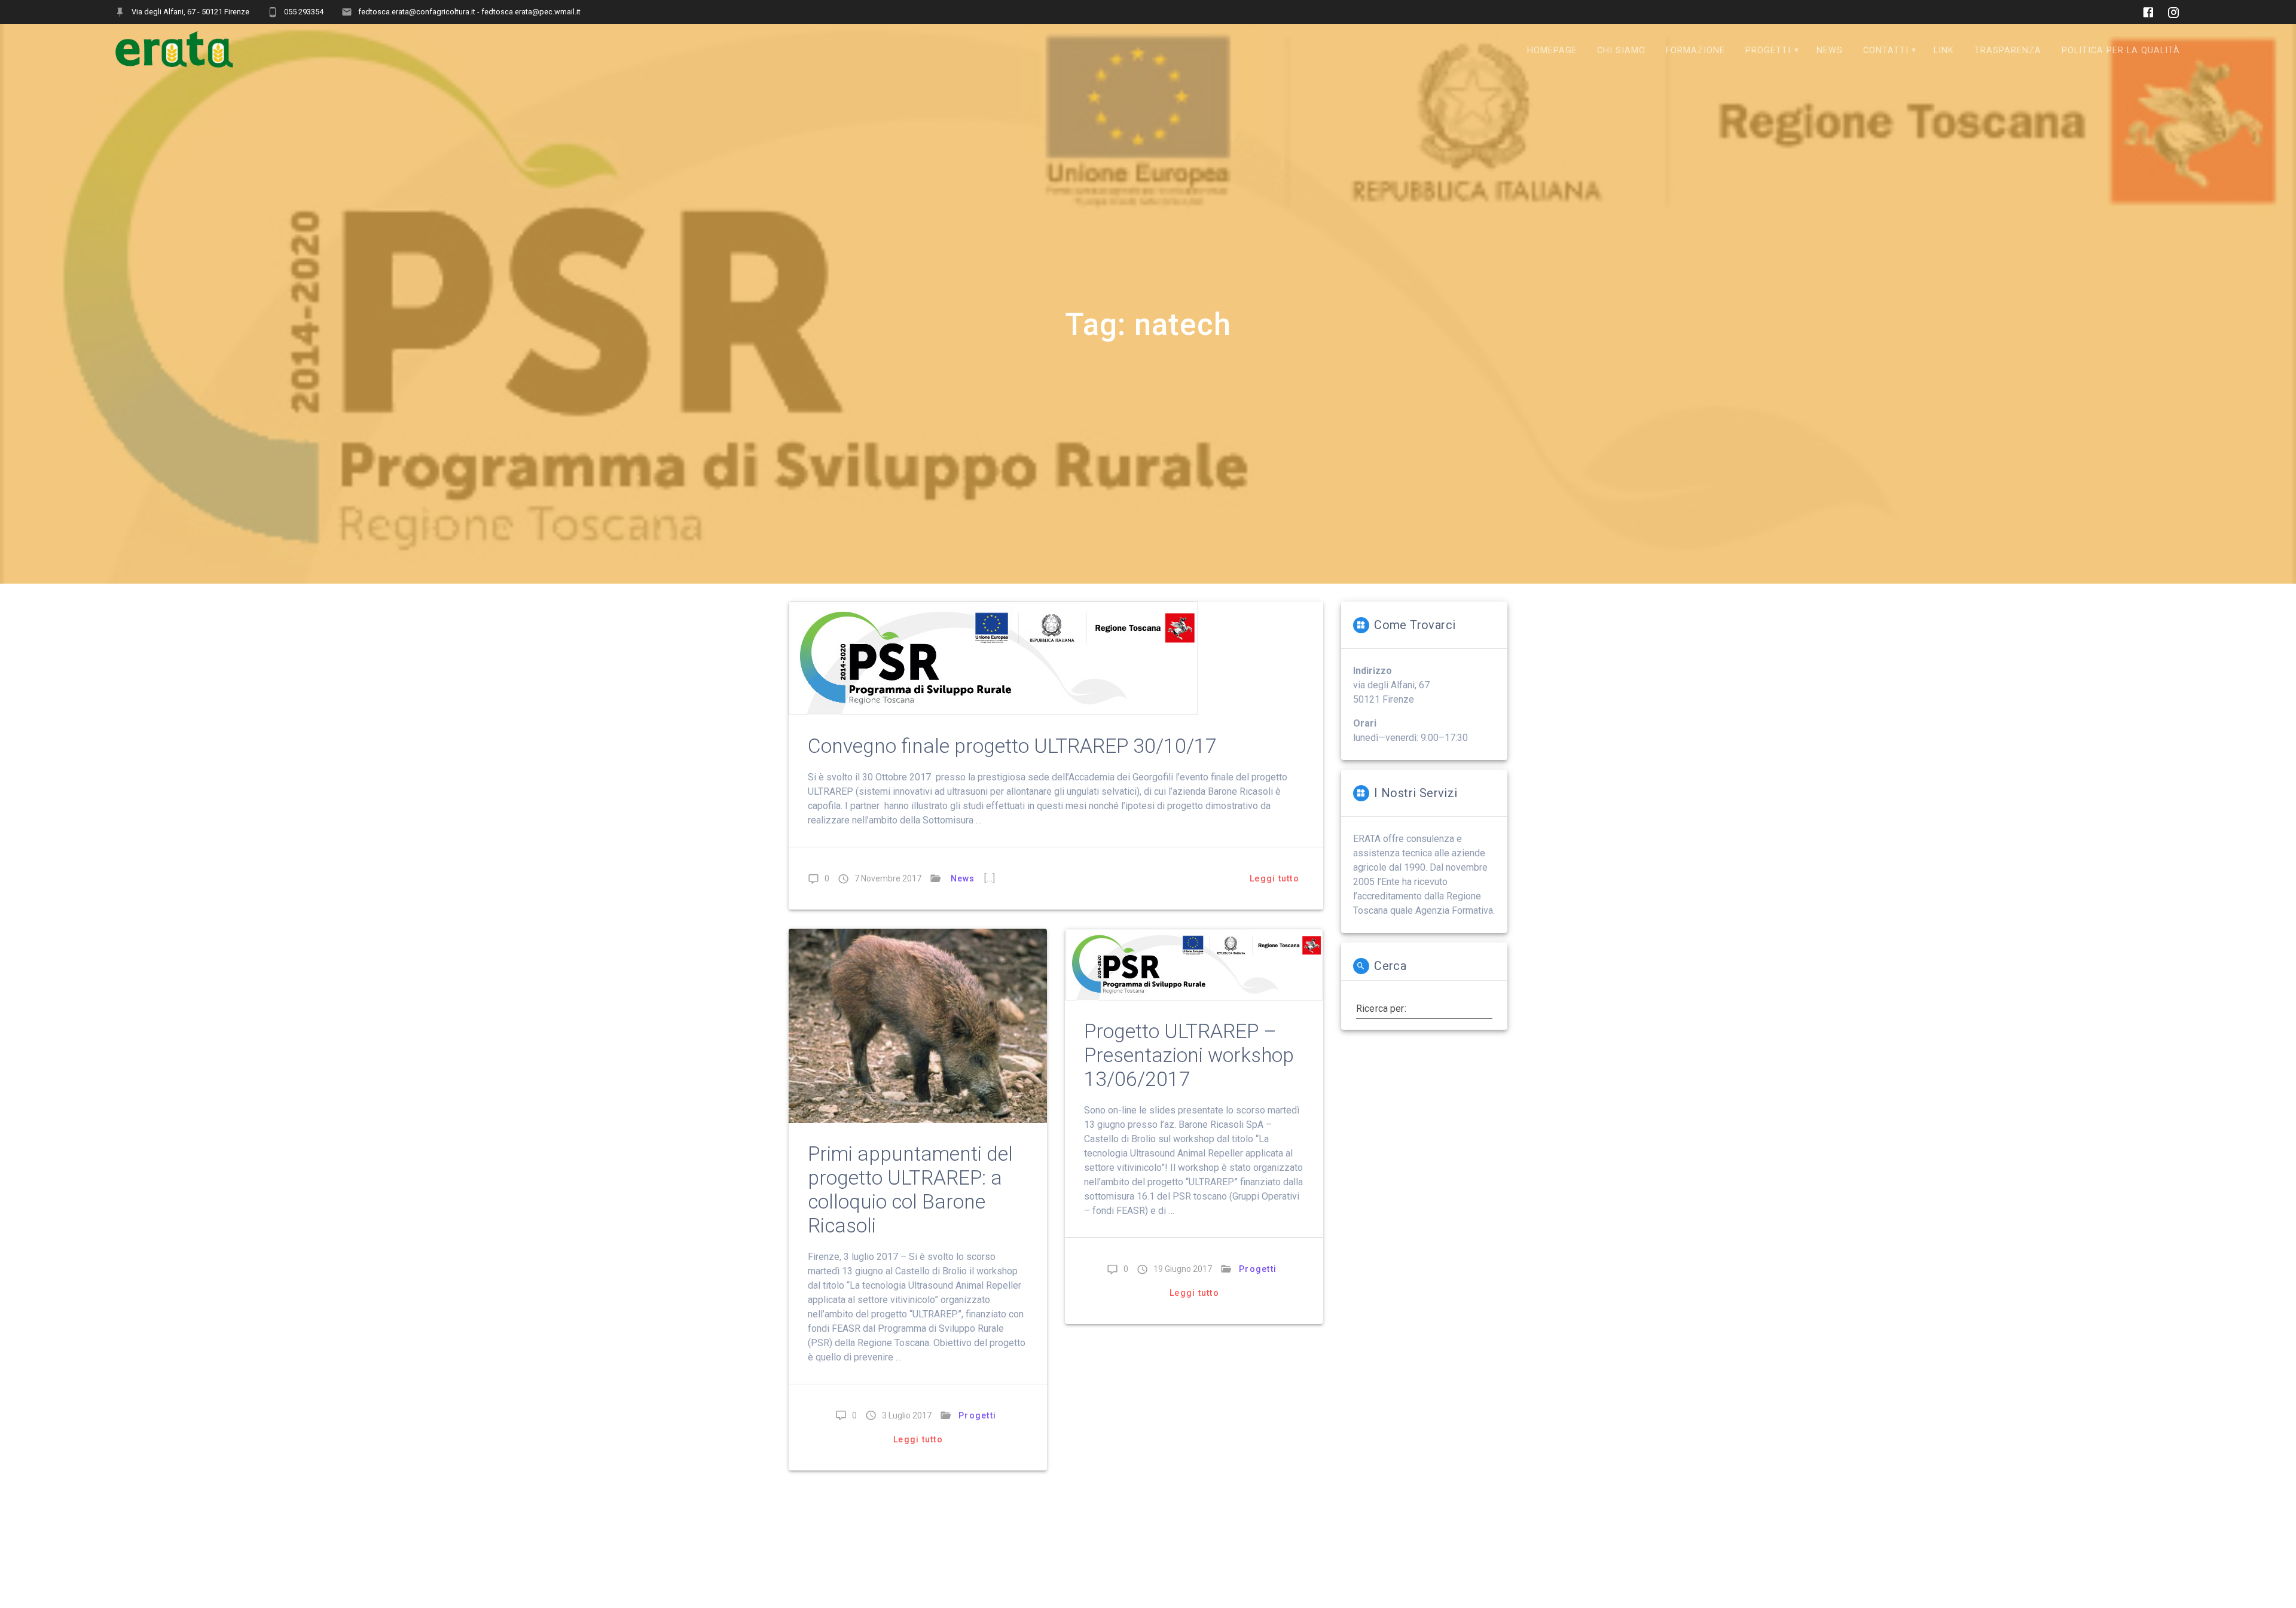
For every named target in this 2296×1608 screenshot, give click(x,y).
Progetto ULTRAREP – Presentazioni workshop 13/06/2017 (1189, 1055)
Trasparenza (2008, 51)
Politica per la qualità (2121, 51)
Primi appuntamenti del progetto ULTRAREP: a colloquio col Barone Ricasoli (910, 1190)
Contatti (1886, 51)
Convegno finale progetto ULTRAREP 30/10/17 (1012, 746)
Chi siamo (1621, 51)
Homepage (1552, 51)
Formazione (1695, 51)
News (1830, 51)
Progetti (1768, 51)
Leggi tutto (1274, 878)
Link (1944, 51)
